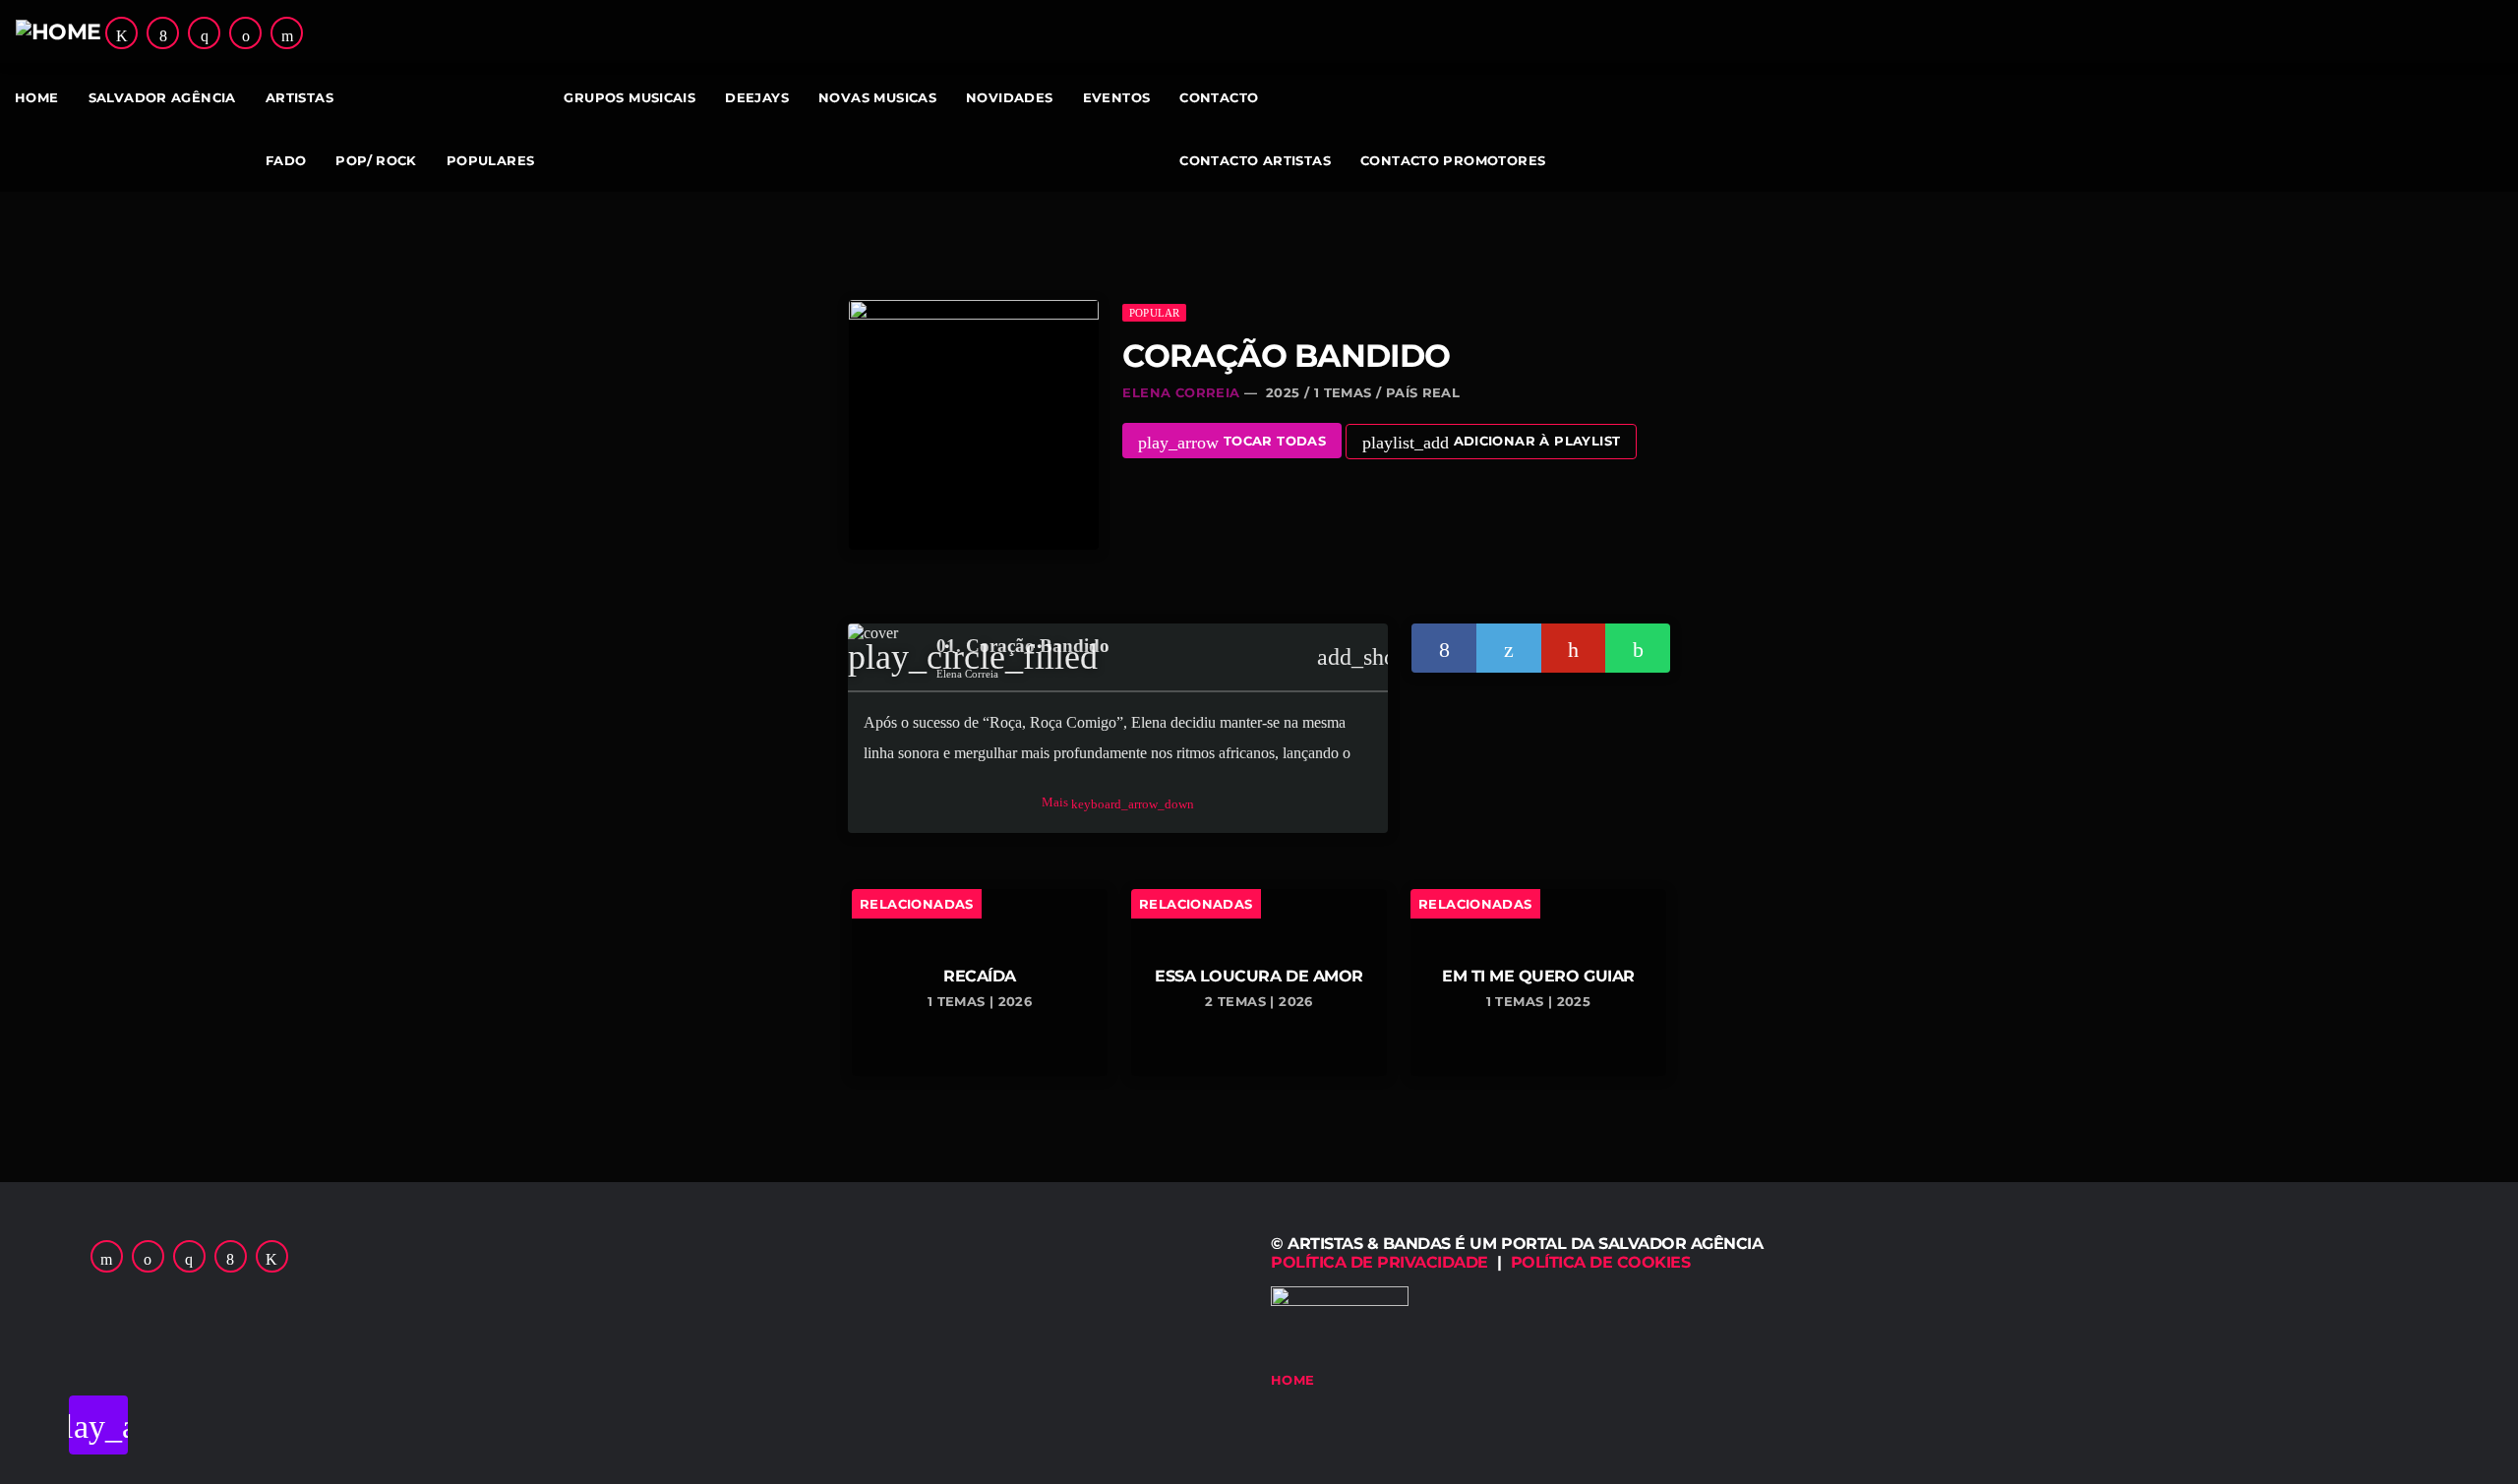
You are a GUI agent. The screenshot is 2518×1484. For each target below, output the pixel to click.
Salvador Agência (162, 97)
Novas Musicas (877, 97)
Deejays (757, 97)
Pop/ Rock (376, 160)
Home (37, 97)
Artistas (300, 97)
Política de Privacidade (1379, 1262)
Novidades (1010, 97)
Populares (491, 160)
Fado (286, 160)
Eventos (1117, 97)
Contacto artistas (1255, 160)
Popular (1155, 313)
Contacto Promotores (1453, 160)
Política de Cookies (1601, 1262)
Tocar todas (1232, 443)
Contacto (1219, 97)
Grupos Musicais (629, 97)
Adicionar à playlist (1491, 443)
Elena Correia (1181, 392)
